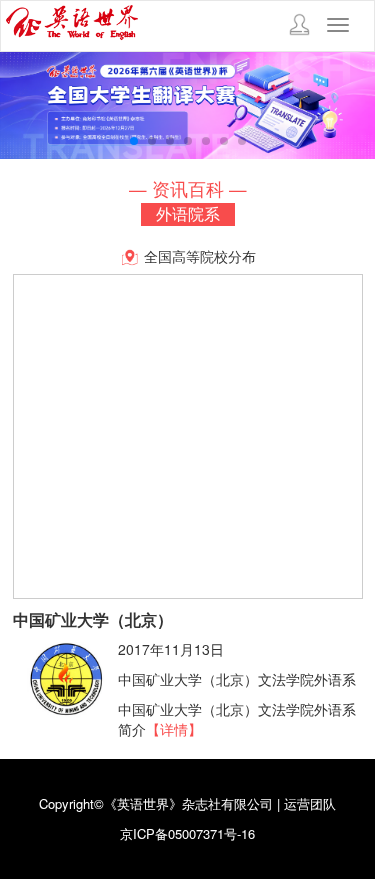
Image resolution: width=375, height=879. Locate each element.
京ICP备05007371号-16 (187, 833)
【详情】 (174, 729)
